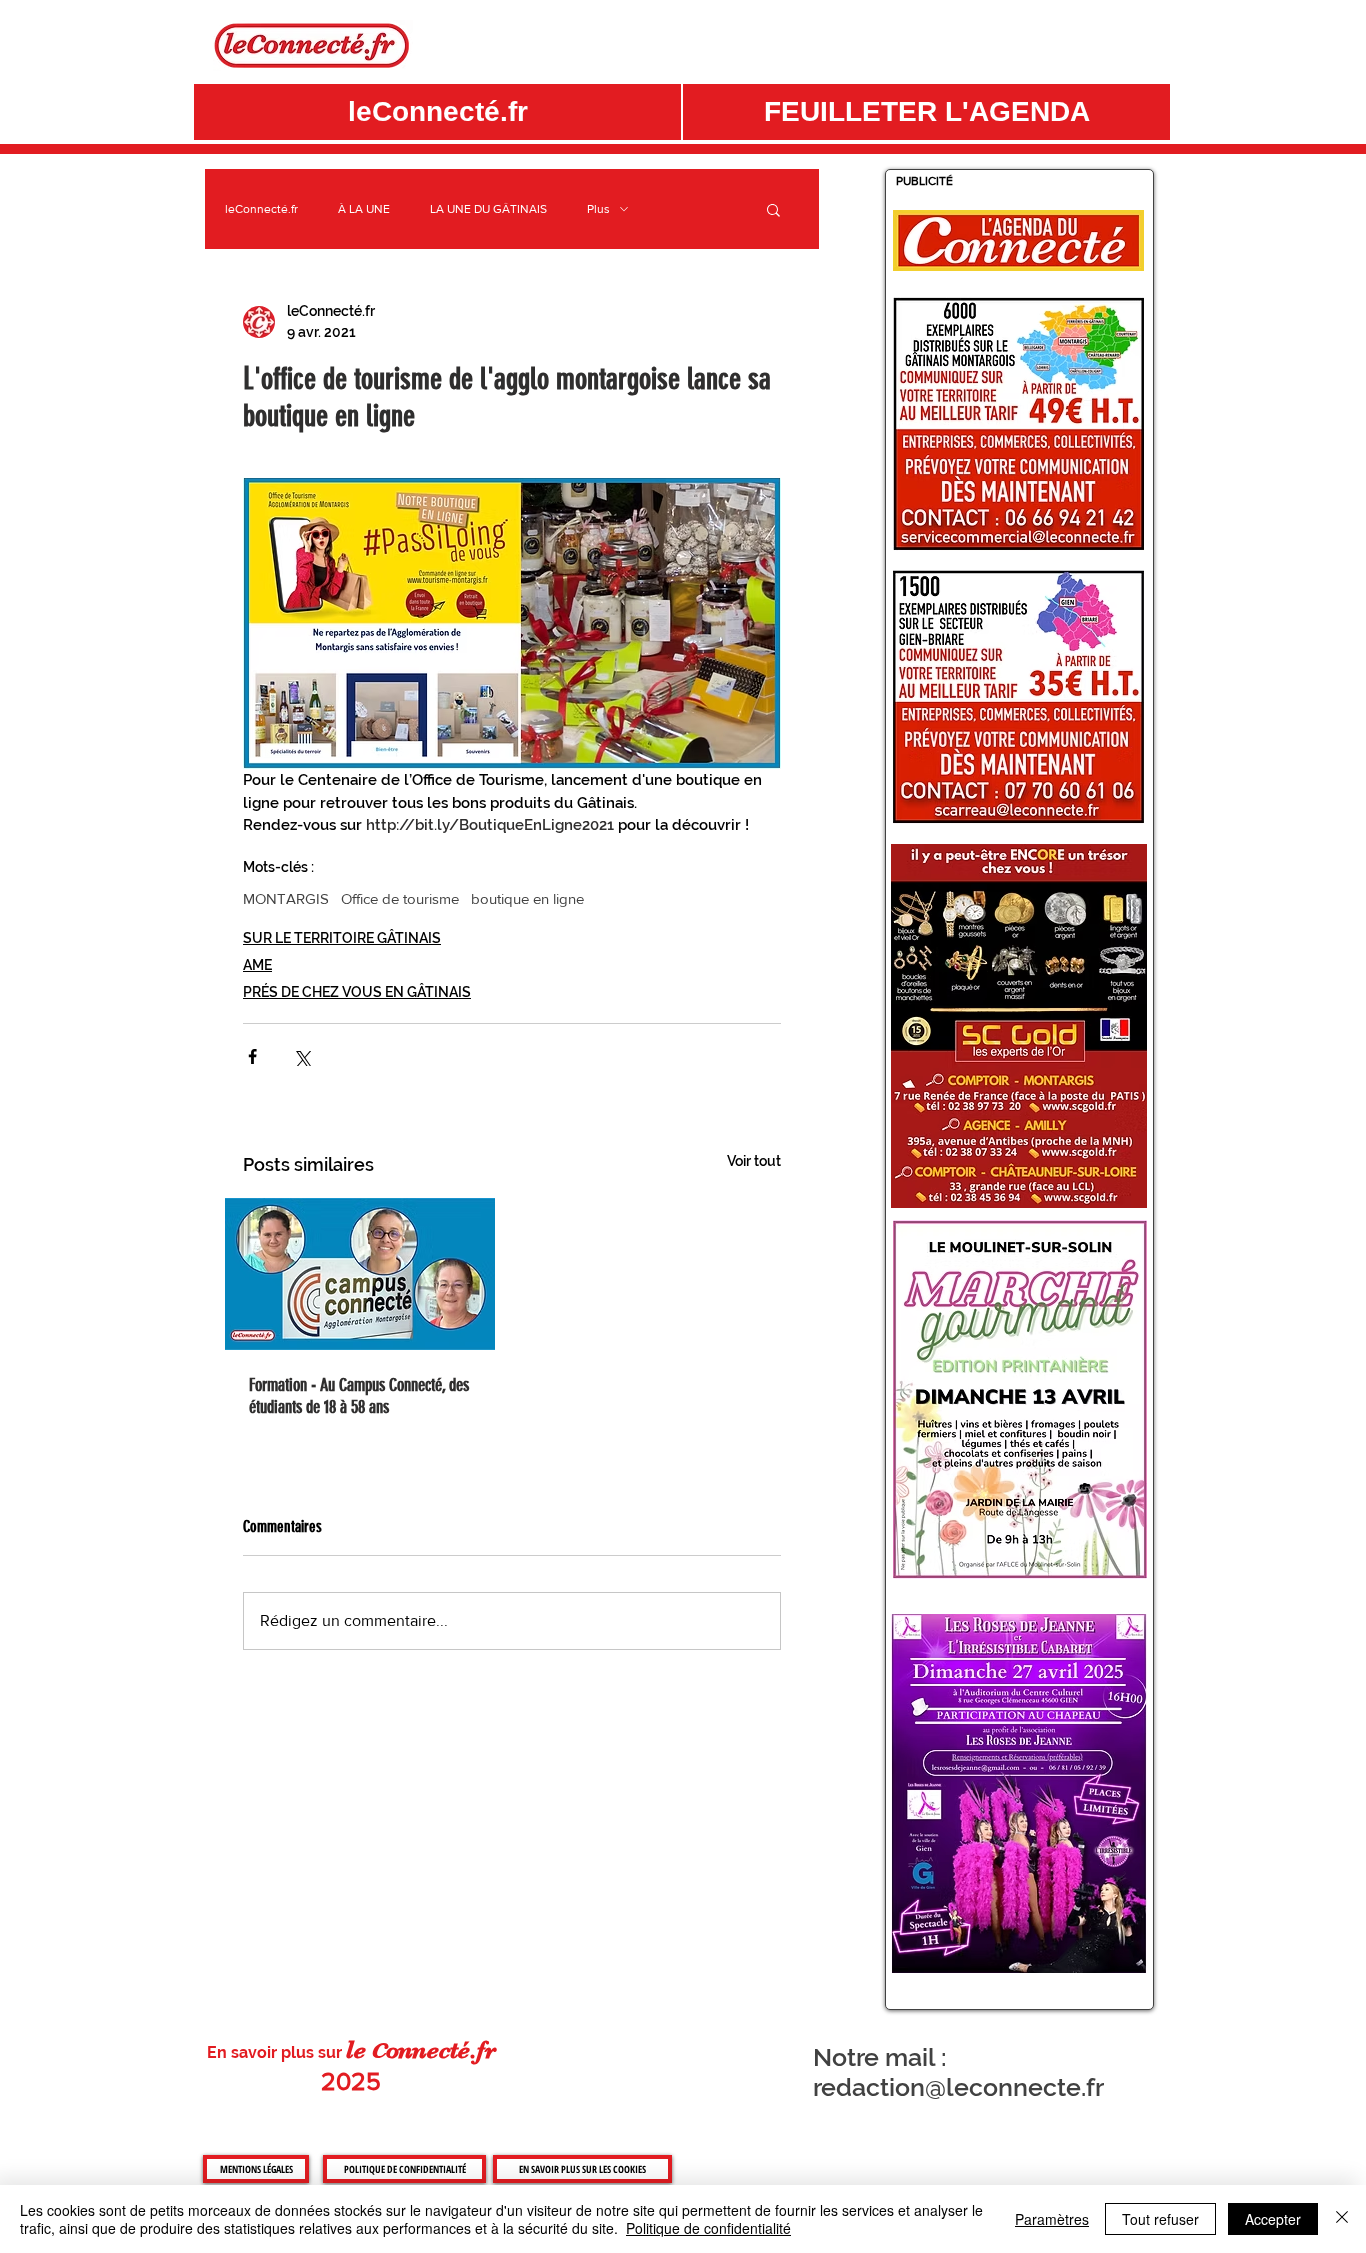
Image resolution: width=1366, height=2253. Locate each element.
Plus (598, 209)
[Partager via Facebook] (252, 1056)
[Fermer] (1342, 2219)
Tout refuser (1160, 2219)
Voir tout (754, 1161)
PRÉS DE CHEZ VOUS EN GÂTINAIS (357, 992)
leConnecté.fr (261, 209)
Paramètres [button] (1052, 2219)
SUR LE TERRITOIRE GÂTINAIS (342, 938)
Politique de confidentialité (708, 2228)
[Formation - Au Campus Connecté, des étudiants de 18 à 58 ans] (360, 1274)
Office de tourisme (400, 898)
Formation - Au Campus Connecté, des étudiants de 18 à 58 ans (359, 1396)
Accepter (1273, 2219)
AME (257, 965)
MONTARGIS (286, 898)
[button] (926, 112)
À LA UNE (364, 209)
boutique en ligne (527, 898)
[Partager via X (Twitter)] (301, 1056)
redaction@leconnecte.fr (958, 2087)
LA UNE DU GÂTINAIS (488, 209)
